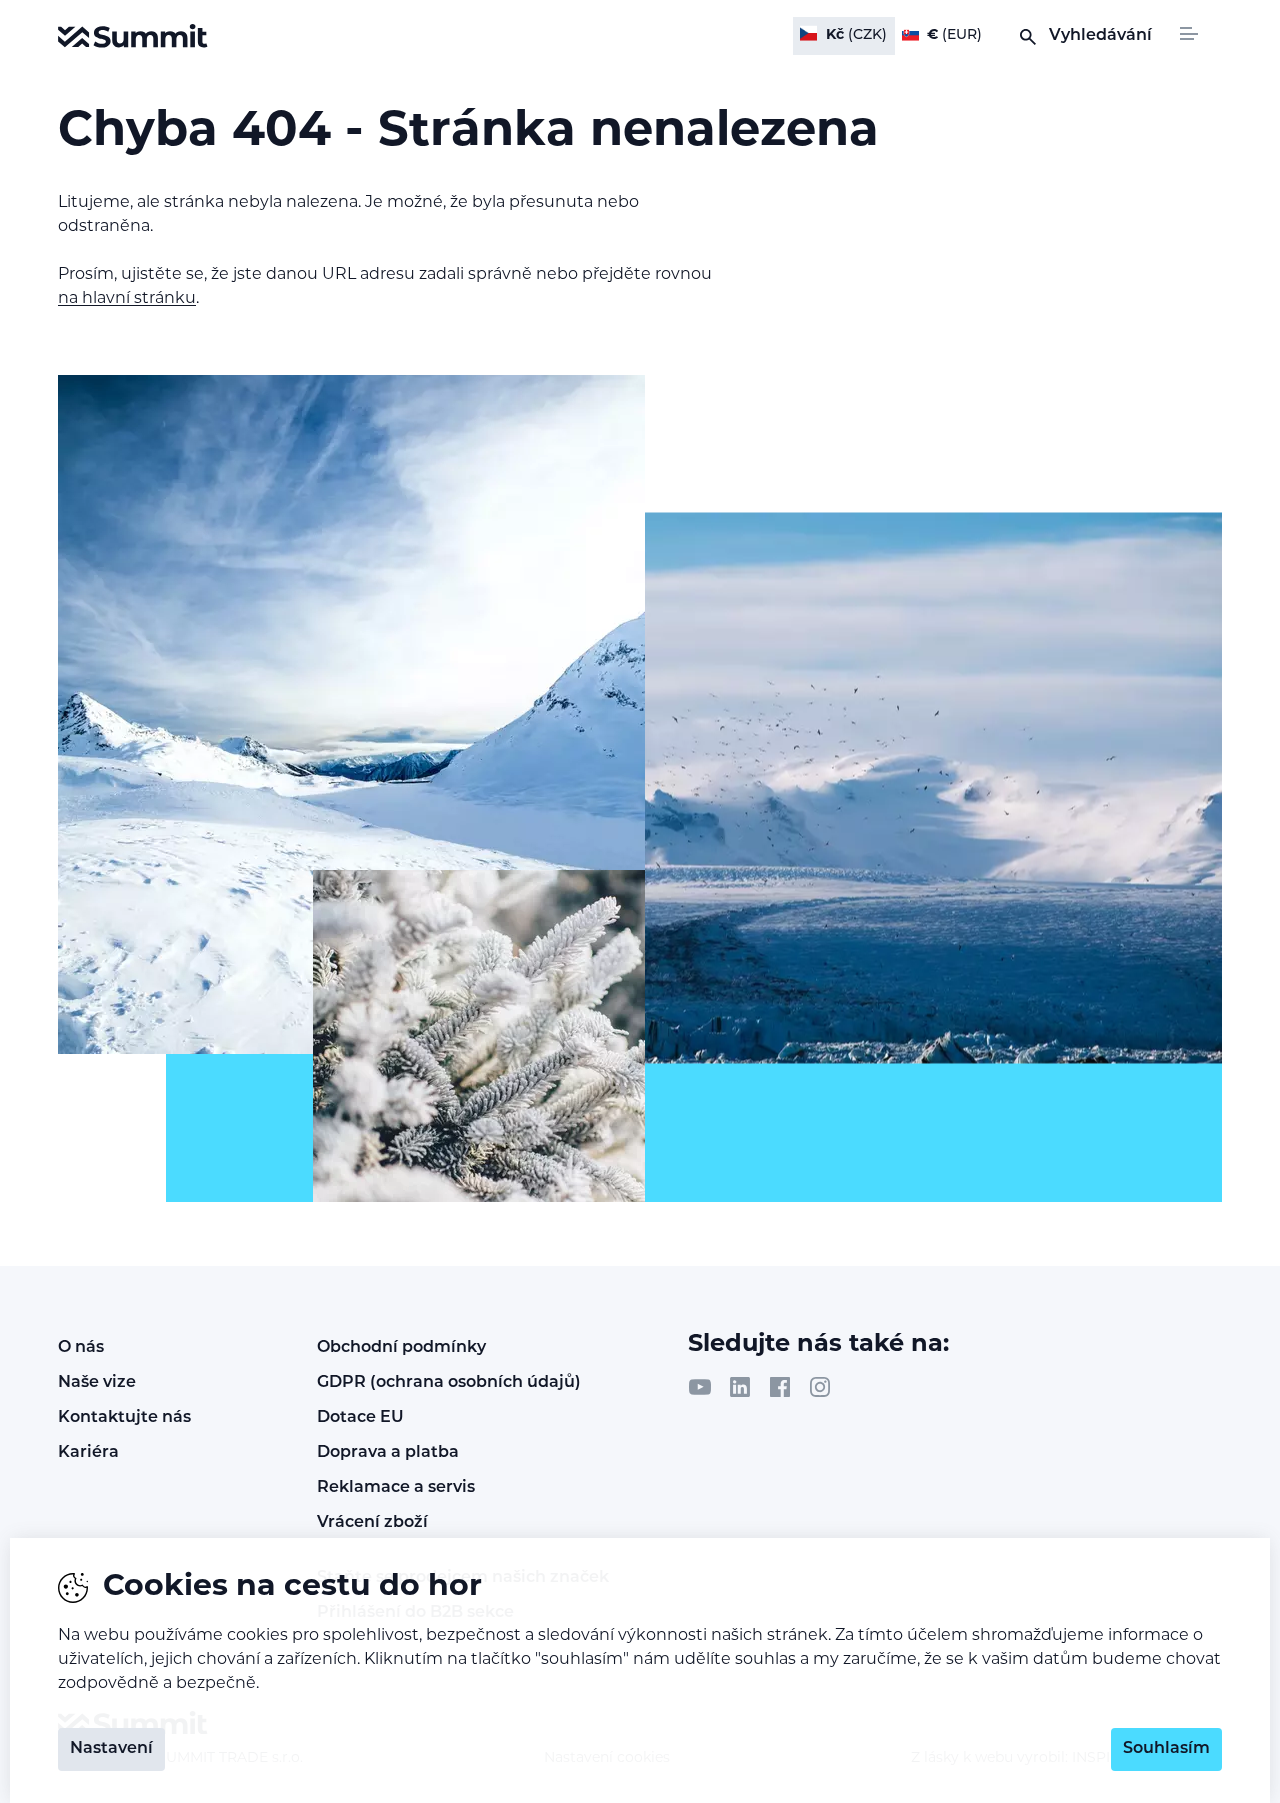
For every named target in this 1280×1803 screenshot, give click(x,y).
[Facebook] (780, 1387)
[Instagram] (820, 1387)
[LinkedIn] (740, 1387)
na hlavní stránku (127, 299)
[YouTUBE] (700, 1387)
